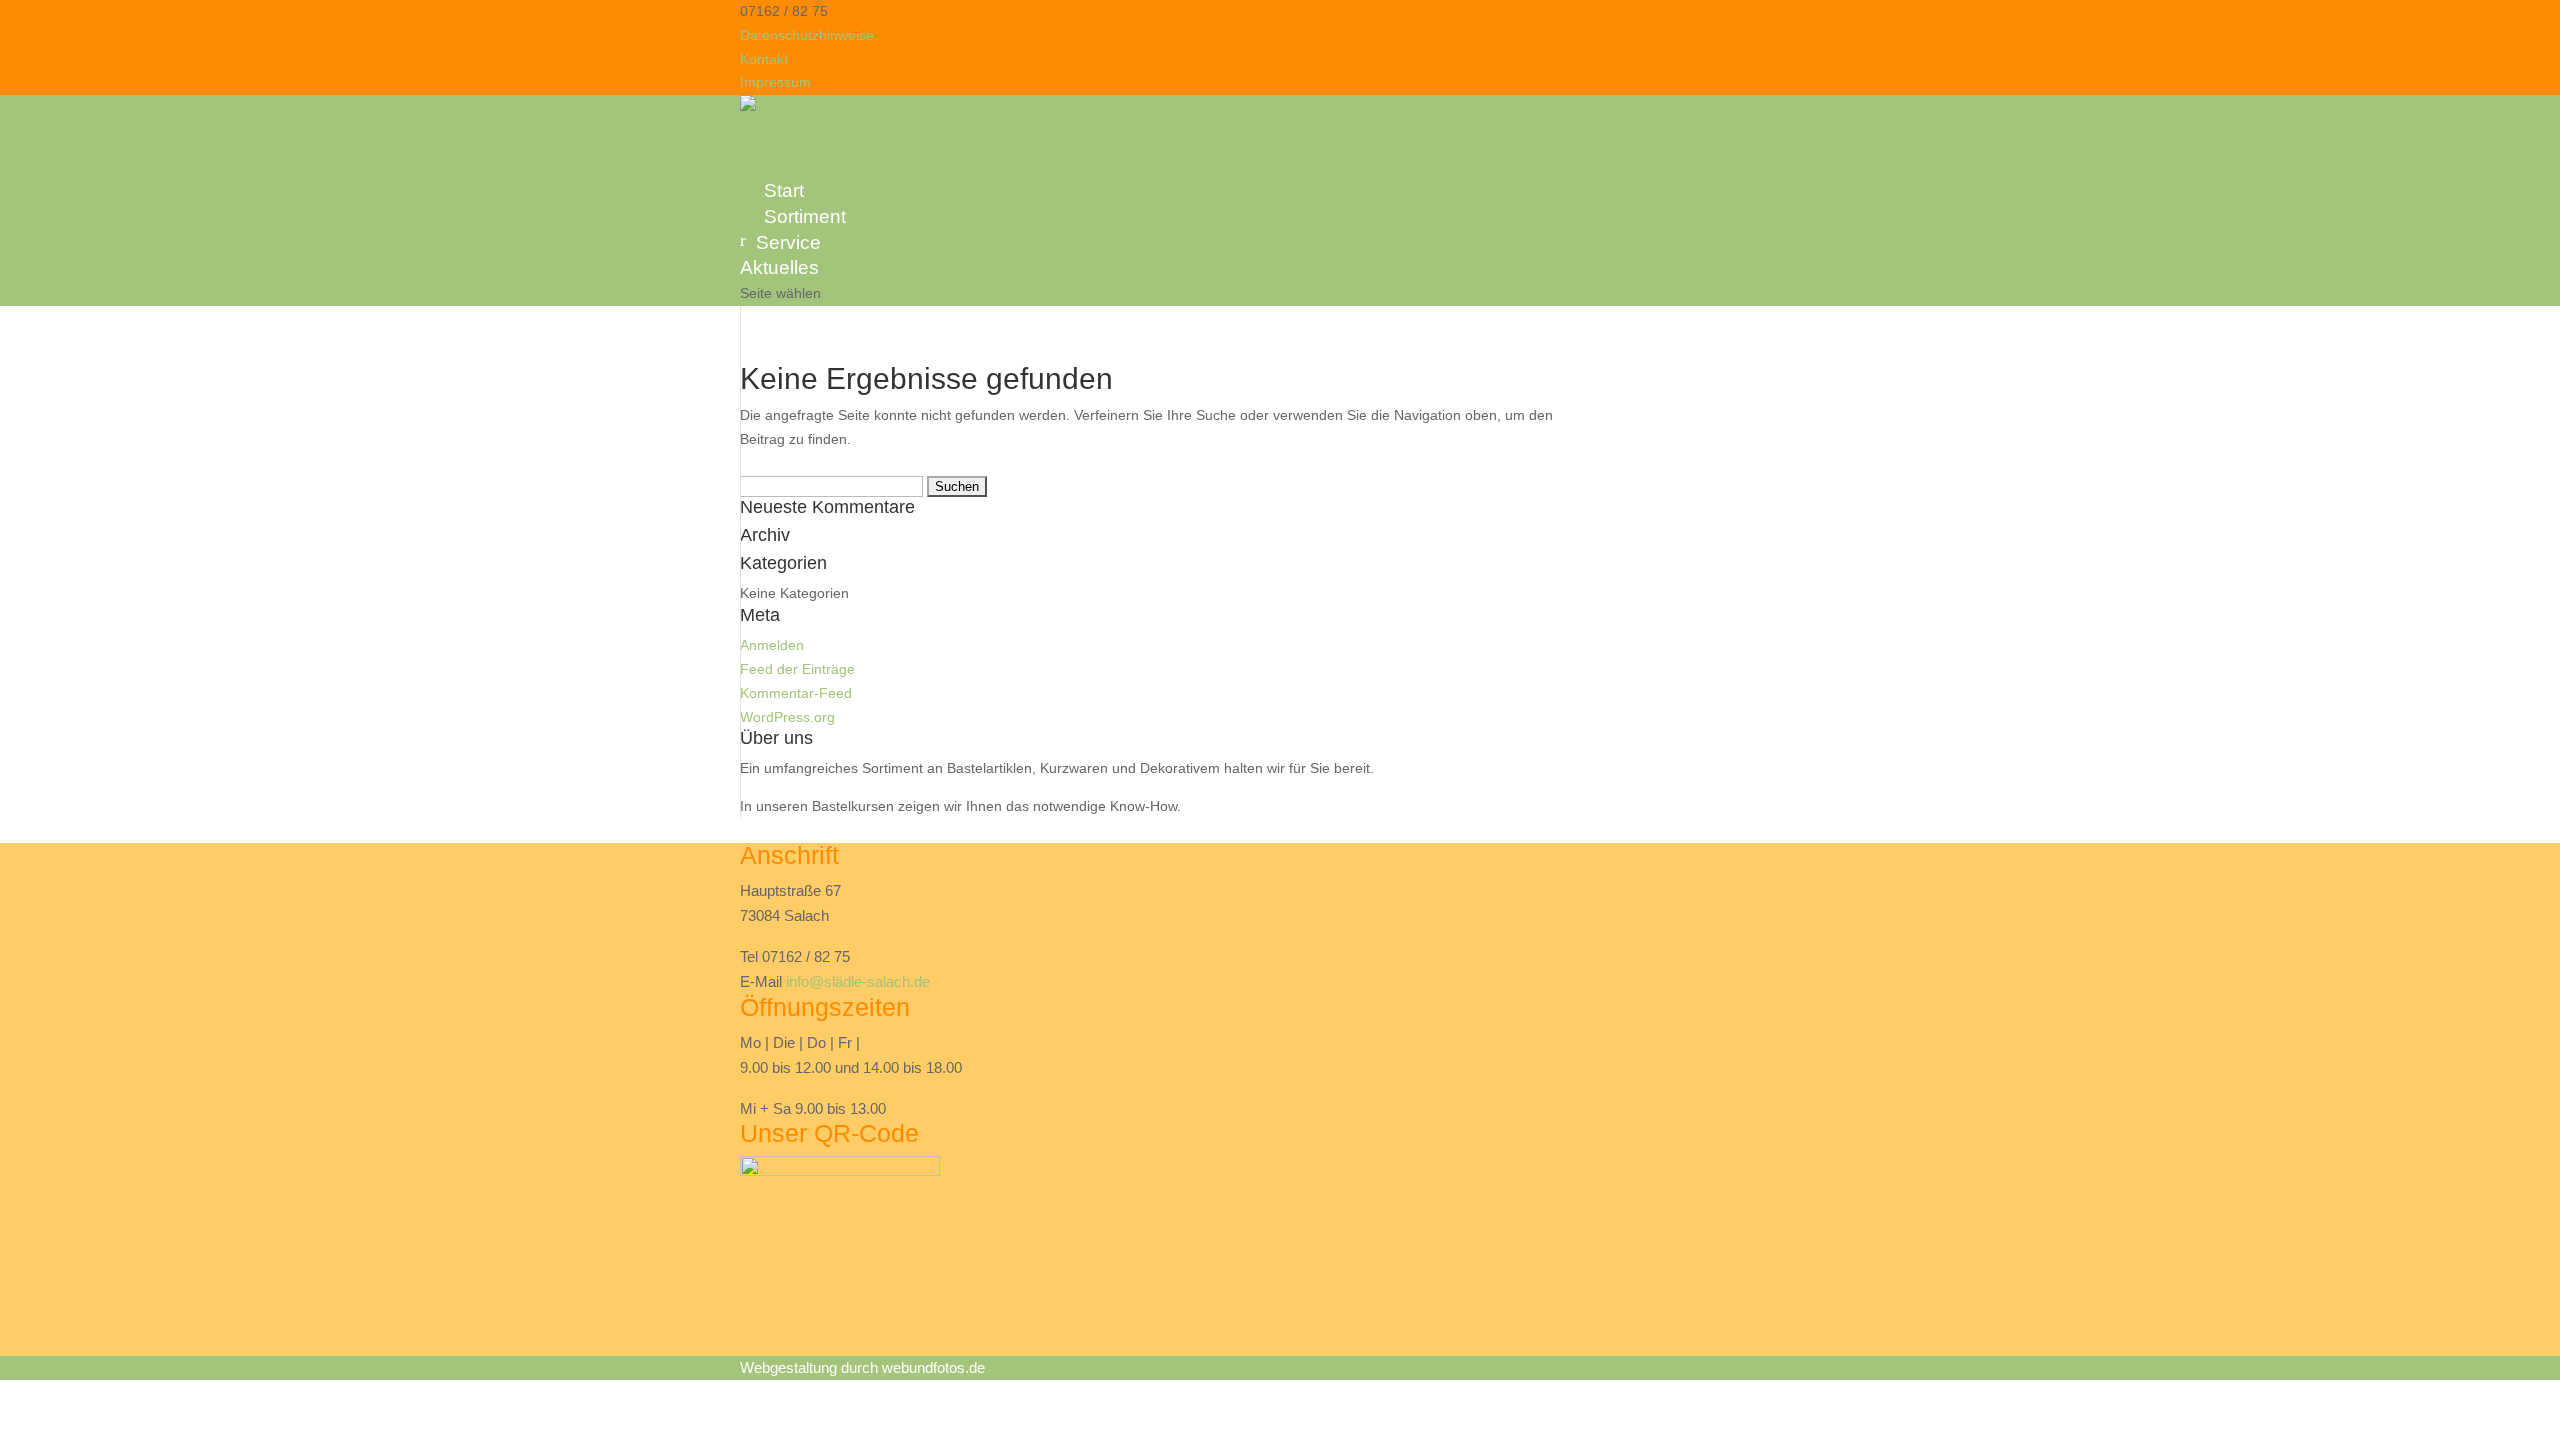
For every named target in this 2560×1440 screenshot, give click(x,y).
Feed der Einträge (797, 669)
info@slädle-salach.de (858, 981)
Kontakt (764, 59)
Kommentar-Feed (796, 693)
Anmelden (772, 645)
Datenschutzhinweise (807, 35)
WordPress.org (787, 717)
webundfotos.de (933, 1367)
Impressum (775, 82)
